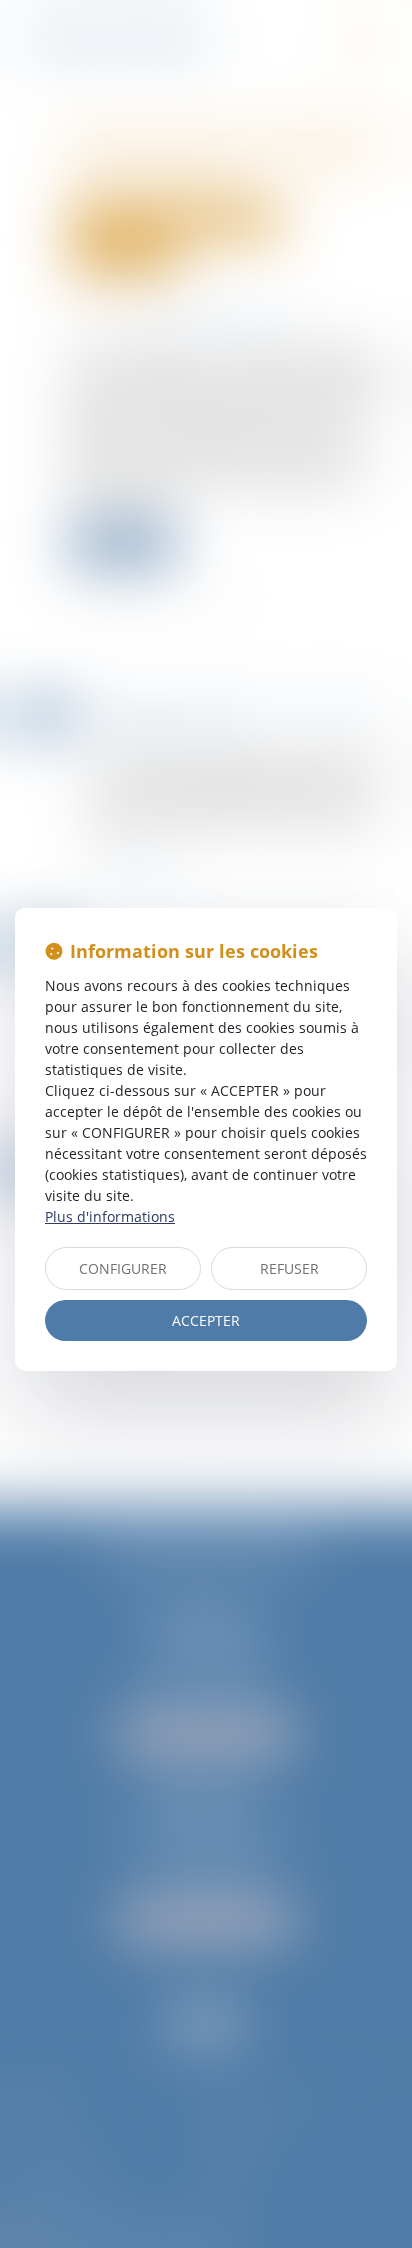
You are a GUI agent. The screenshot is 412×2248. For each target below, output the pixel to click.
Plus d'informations (110, 1216)
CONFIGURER (123, 1268)
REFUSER (289, 1268)
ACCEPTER (206, 1320)
